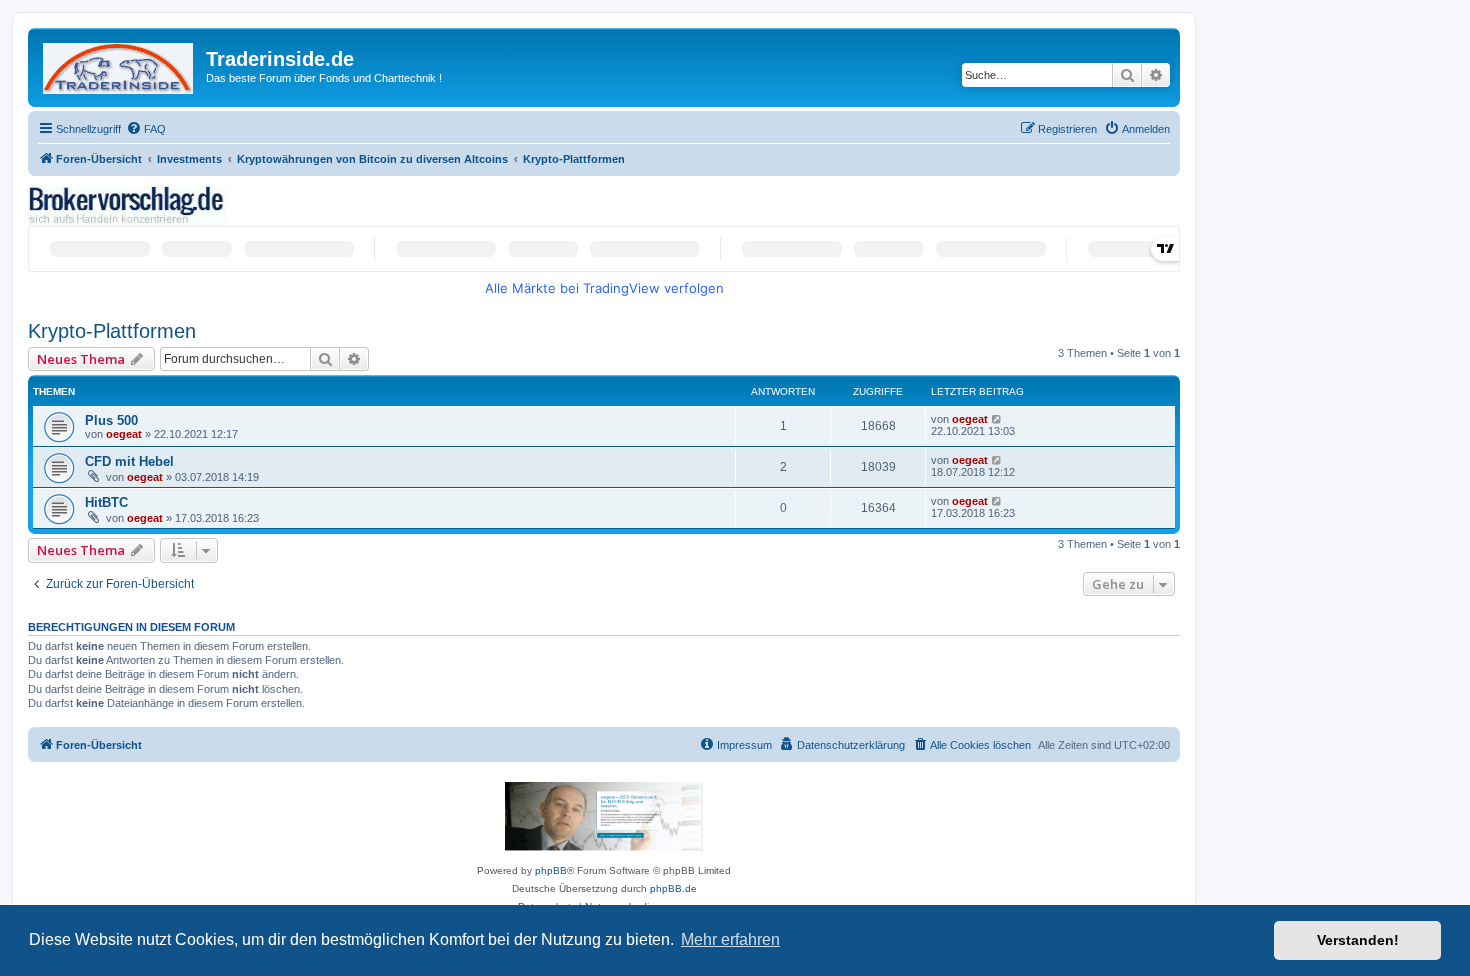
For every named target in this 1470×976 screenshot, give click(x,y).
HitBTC (106, 502)
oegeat (124, 434)
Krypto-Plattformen (112, 331)
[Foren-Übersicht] (119, 64)
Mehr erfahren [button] (730, 939)
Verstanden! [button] (1358, 940)
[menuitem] (146, 129)
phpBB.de (673, 888)
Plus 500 (111, 420)
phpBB (551, 870)
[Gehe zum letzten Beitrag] (997, 419)
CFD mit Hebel (129, 461)
